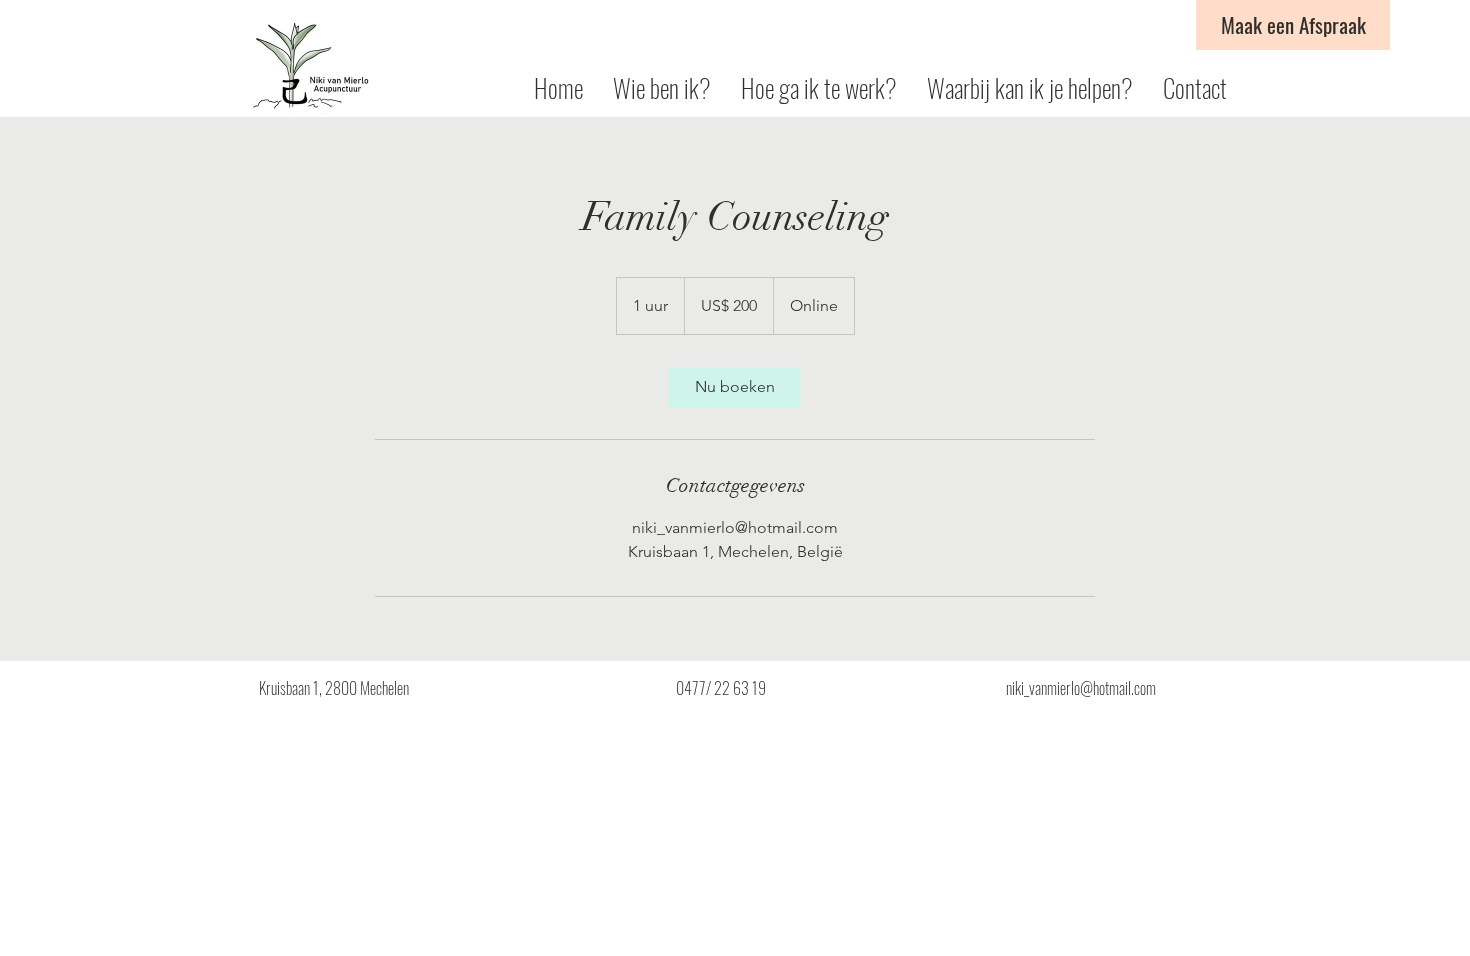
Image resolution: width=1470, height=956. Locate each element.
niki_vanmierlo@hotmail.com (1081, 688)
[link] (735, 387)
